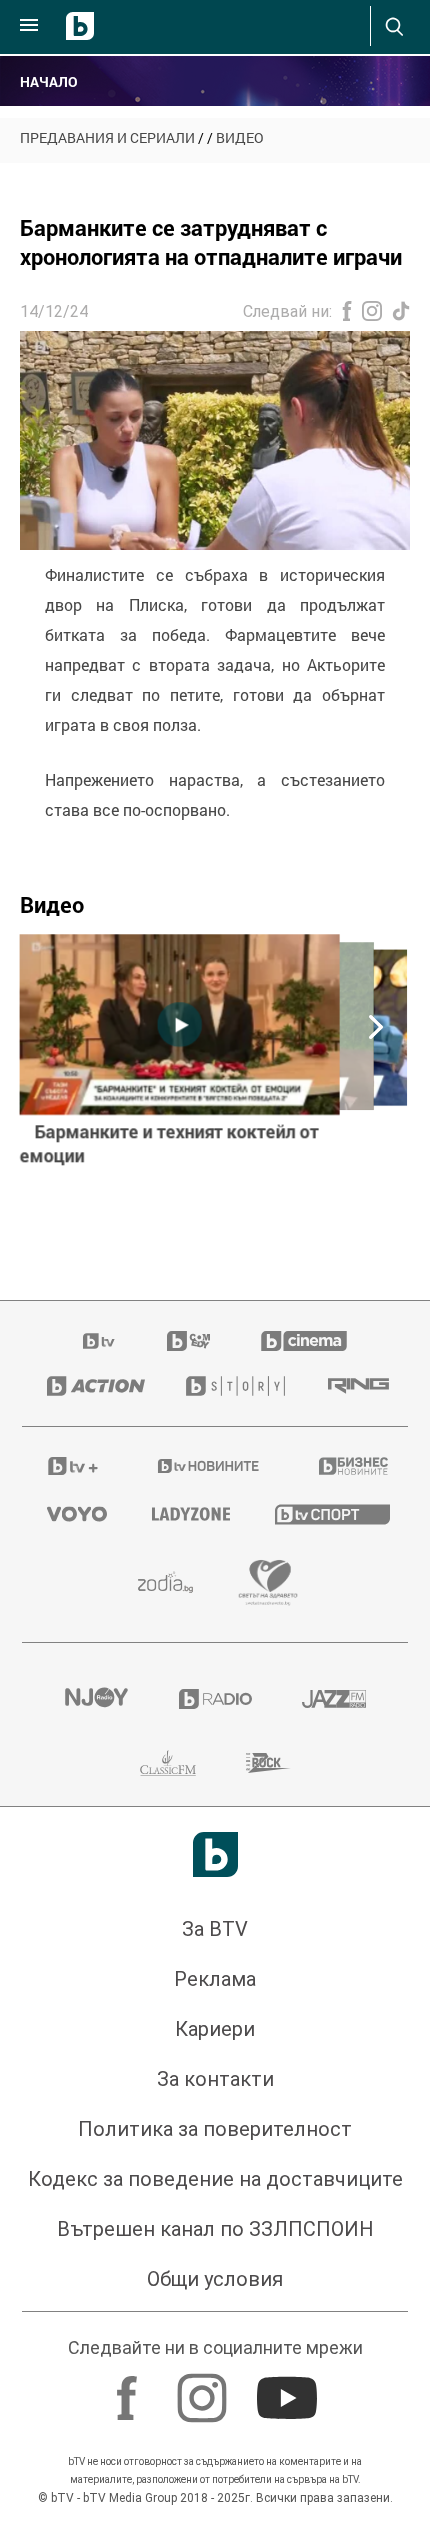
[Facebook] (129, 2388)
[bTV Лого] (215, 1854)
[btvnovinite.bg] (209, 1466)
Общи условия (215, 2279)
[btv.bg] (100, 1341)
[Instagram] (204, 2388)
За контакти (215, 2079)
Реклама (215, 1979)
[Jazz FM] (334, 1699)
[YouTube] (289, 2388)
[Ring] (355, 1386)
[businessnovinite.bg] (351, 1466)
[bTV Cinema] (304, 1341)
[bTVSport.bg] (329, 1513)
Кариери (215, 2029)
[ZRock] (268, 1763)
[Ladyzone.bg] (188, 1514)
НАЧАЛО (49, 81)
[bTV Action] (91, 1386)
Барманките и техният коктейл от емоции (169, 1144)
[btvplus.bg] (73, 1466)
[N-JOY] (96, 1699)
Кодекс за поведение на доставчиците (215, 2179)
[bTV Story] (231, 1386)
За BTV (215, 1929)
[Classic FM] (168, 1763)
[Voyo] (74, 1514)
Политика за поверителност (215, 2129)
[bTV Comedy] (188, 1341)
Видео (240, 137)
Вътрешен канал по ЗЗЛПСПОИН (215, 2229)
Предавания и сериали (107, 137)
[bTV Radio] (215, 1699)
